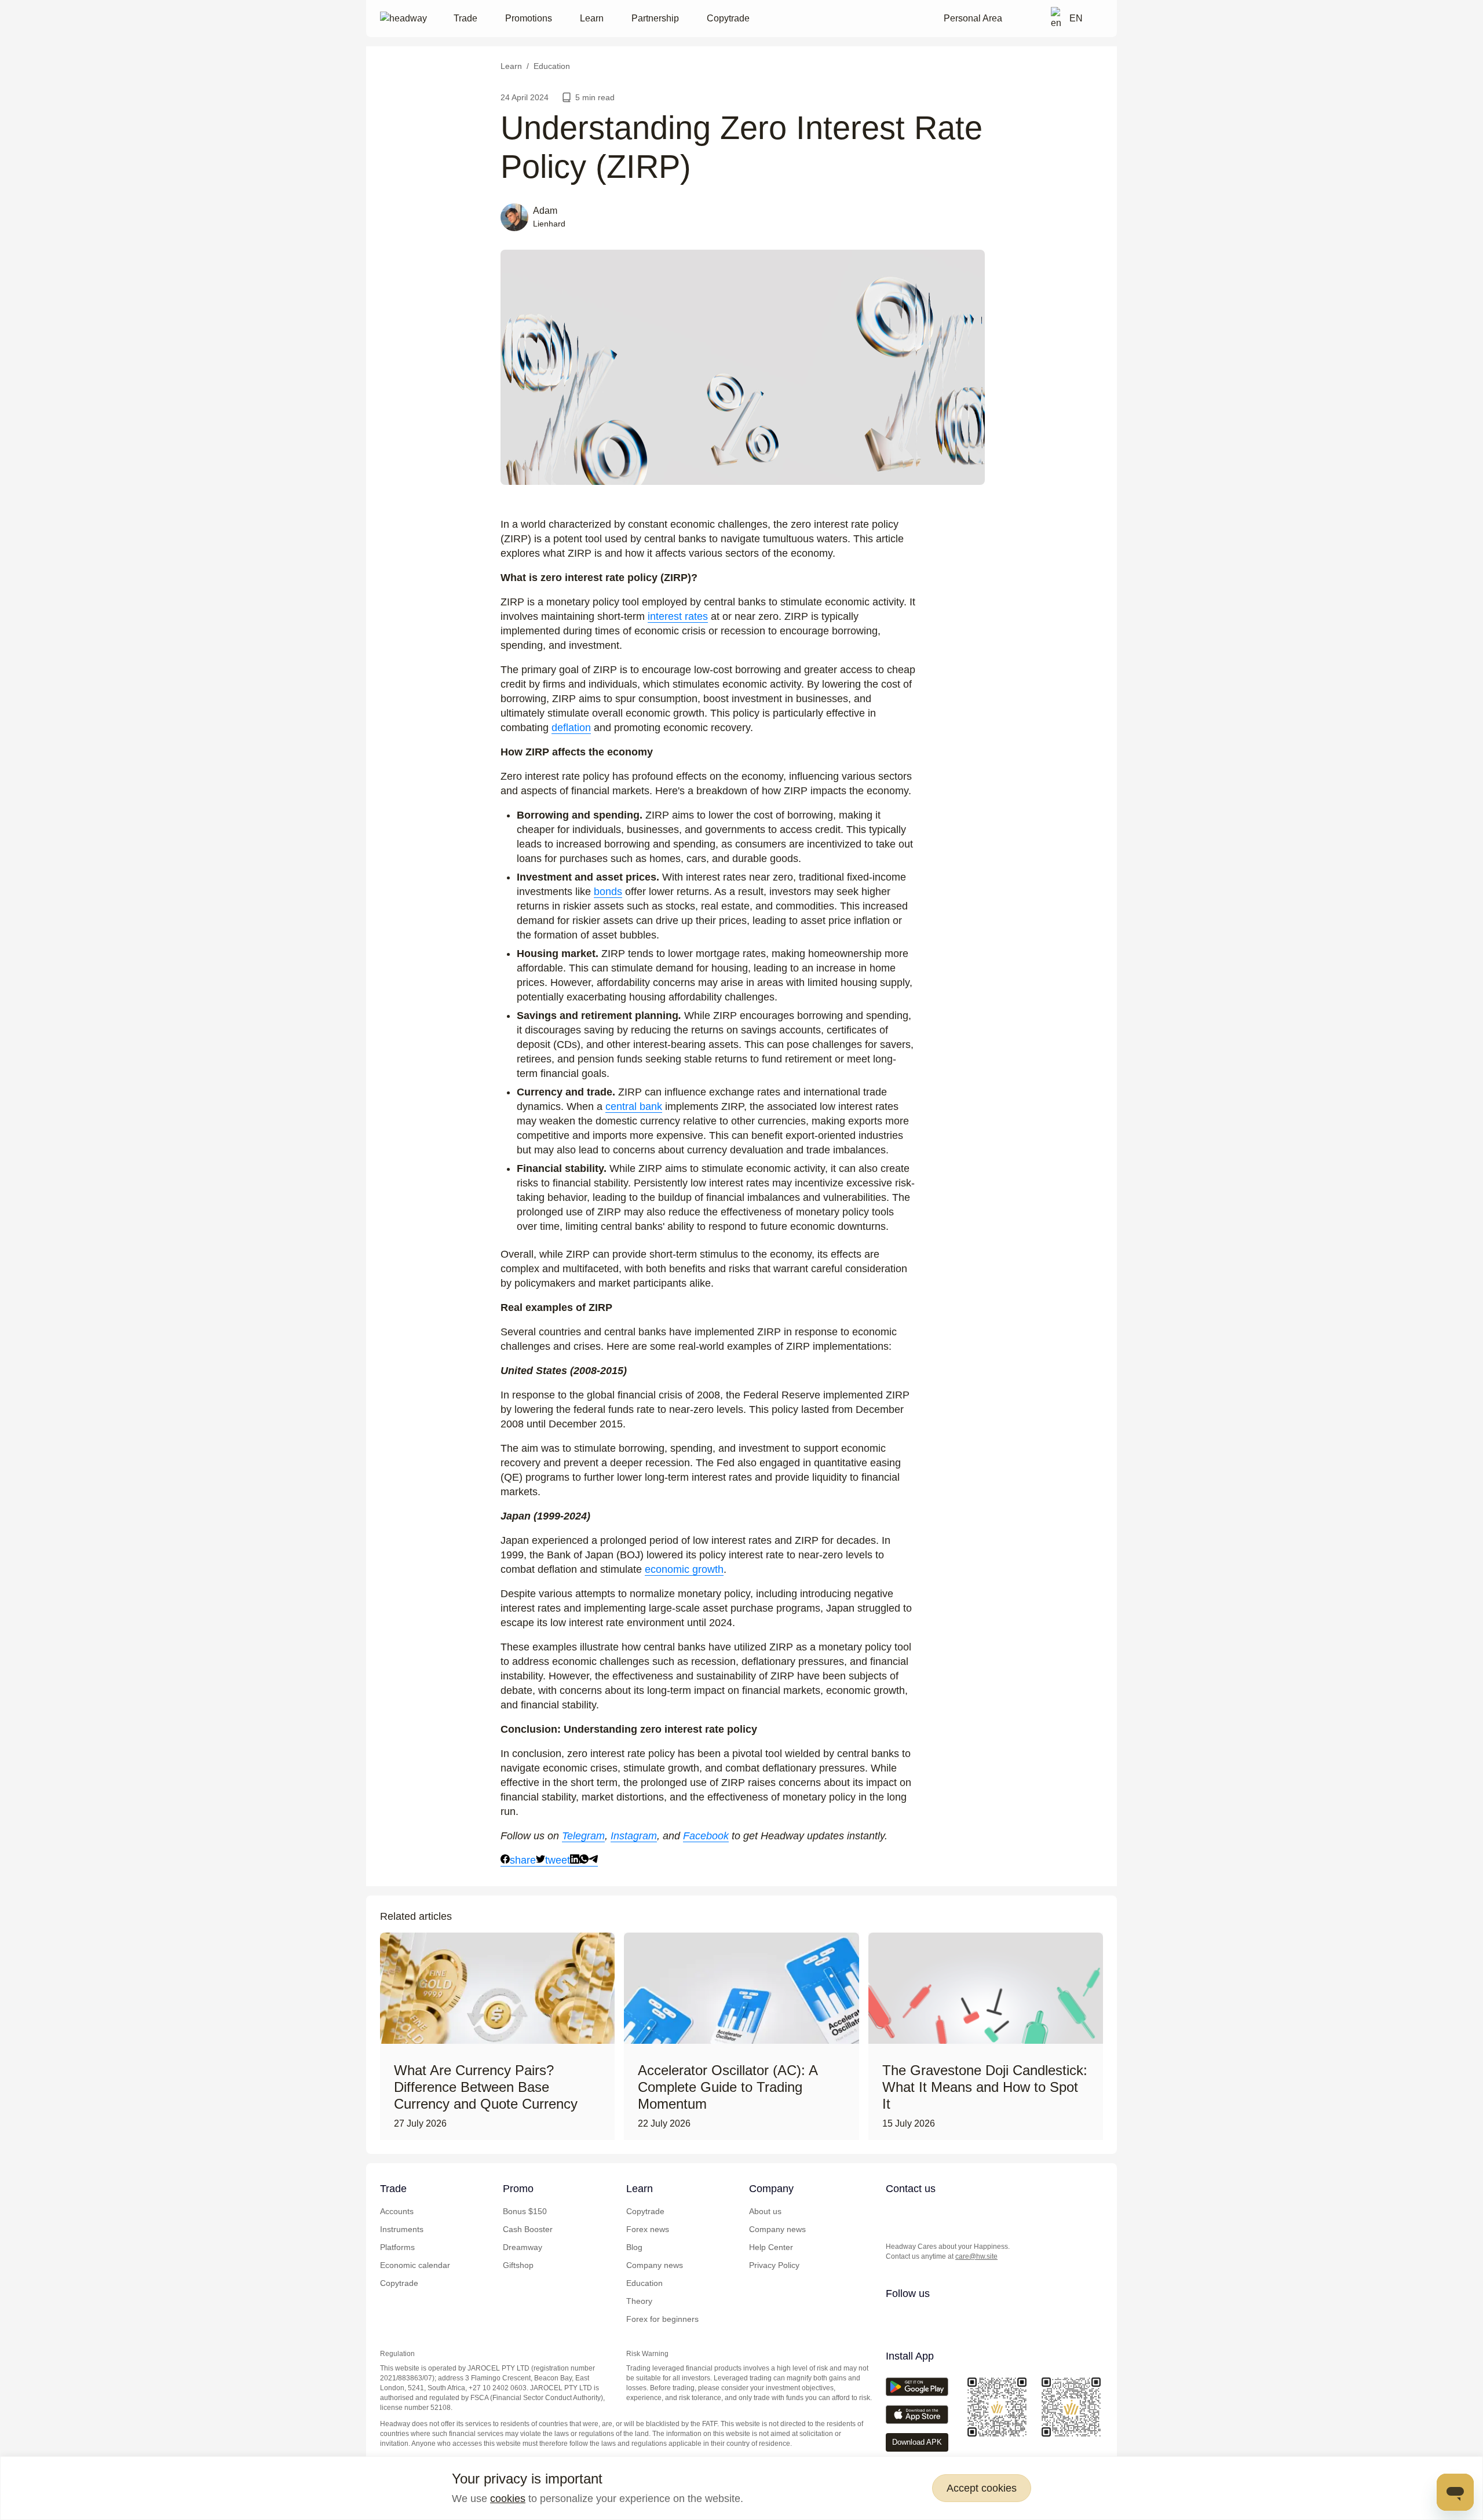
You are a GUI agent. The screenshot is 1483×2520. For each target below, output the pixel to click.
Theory (639, 2301)
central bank (634, 1106)
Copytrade (728, 18)
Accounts (397, 2211)
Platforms (397, 2247)
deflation (571, 728)
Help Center (771, 2247)
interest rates (678, 616)
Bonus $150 (525, 2211)
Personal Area (973, 18)
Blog (634, 2247)
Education (644, 2283)
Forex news (648, 2229)
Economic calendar (415, 2265)
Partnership (655, 18)
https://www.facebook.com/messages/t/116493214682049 (987, 2213)
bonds (608, 892)
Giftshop (518, 2265)
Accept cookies (982, 2488)
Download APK (917, 2442)
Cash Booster (528, 2229)
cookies (508, 2499)
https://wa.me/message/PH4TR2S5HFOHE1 (917, 2213)
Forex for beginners (662, 2319)
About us (765, 2211)
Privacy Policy (774, 2265)
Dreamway (523, 2247)
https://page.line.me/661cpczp (963, 2213)
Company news (655, 2265)
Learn (592, 18)
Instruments (402, 2229)
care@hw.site (976, 2256)
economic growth (684, 1569)
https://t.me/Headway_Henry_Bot (940, 2213)
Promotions (529, 18)
